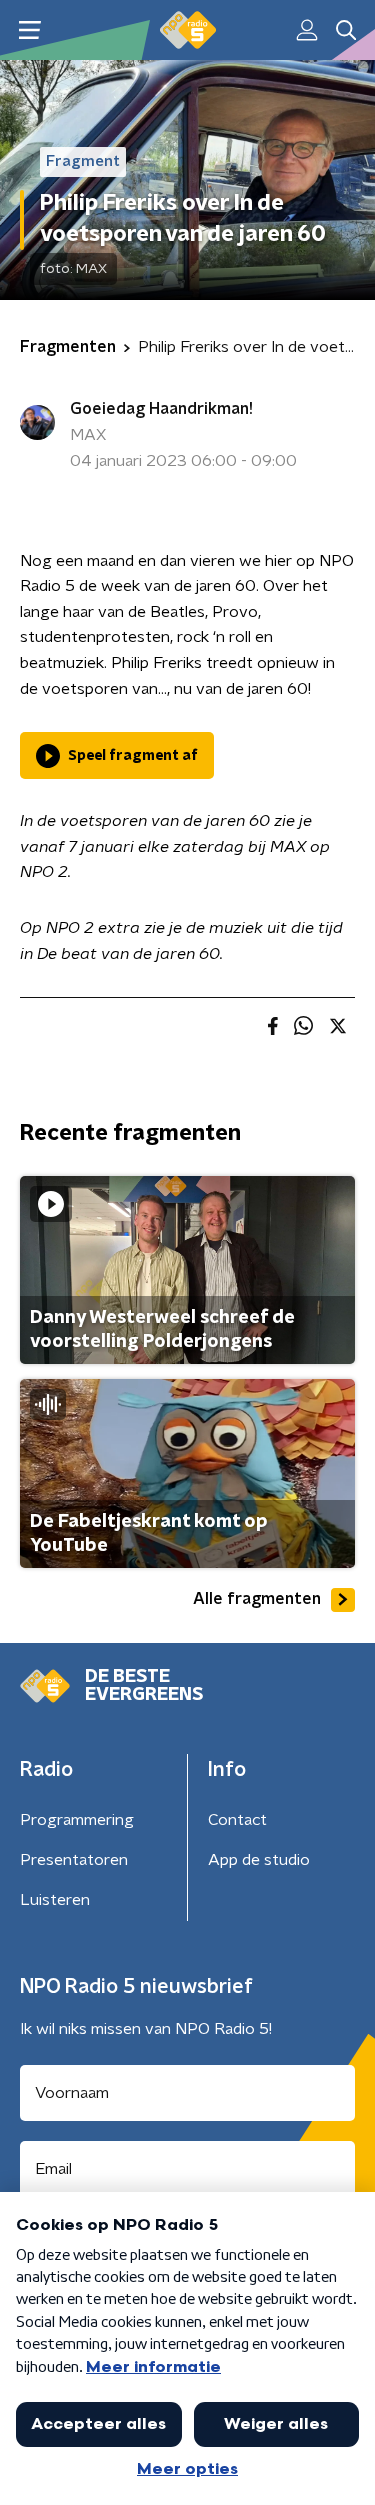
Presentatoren (74, 1860)
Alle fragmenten (257, 1599)
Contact (237, 1820)
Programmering (77, 1820)
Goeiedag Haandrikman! (161, 409)
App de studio (259, 1860)
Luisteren (55, 1900)
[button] (29, 30)
